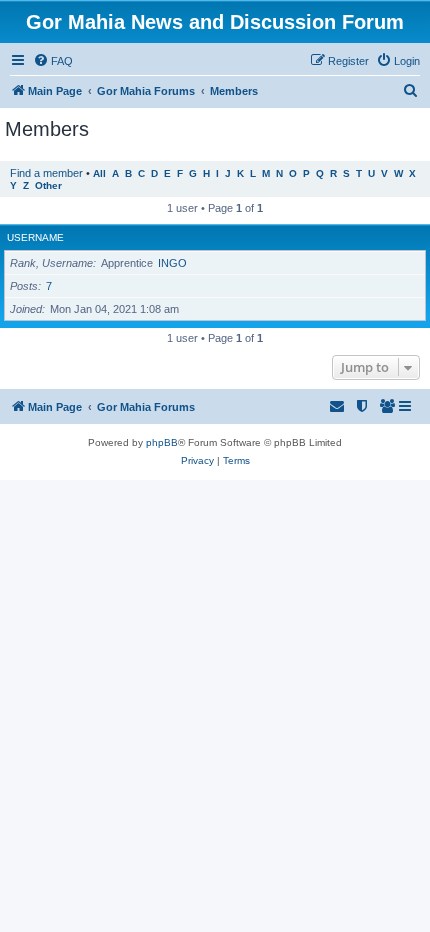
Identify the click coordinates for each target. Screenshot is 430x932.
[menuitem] (53, 61)
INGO (172, 263)
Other (48, 185)
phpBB (162, 442)
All (99, 173)
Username (35, 237)
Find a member (46, 173)
